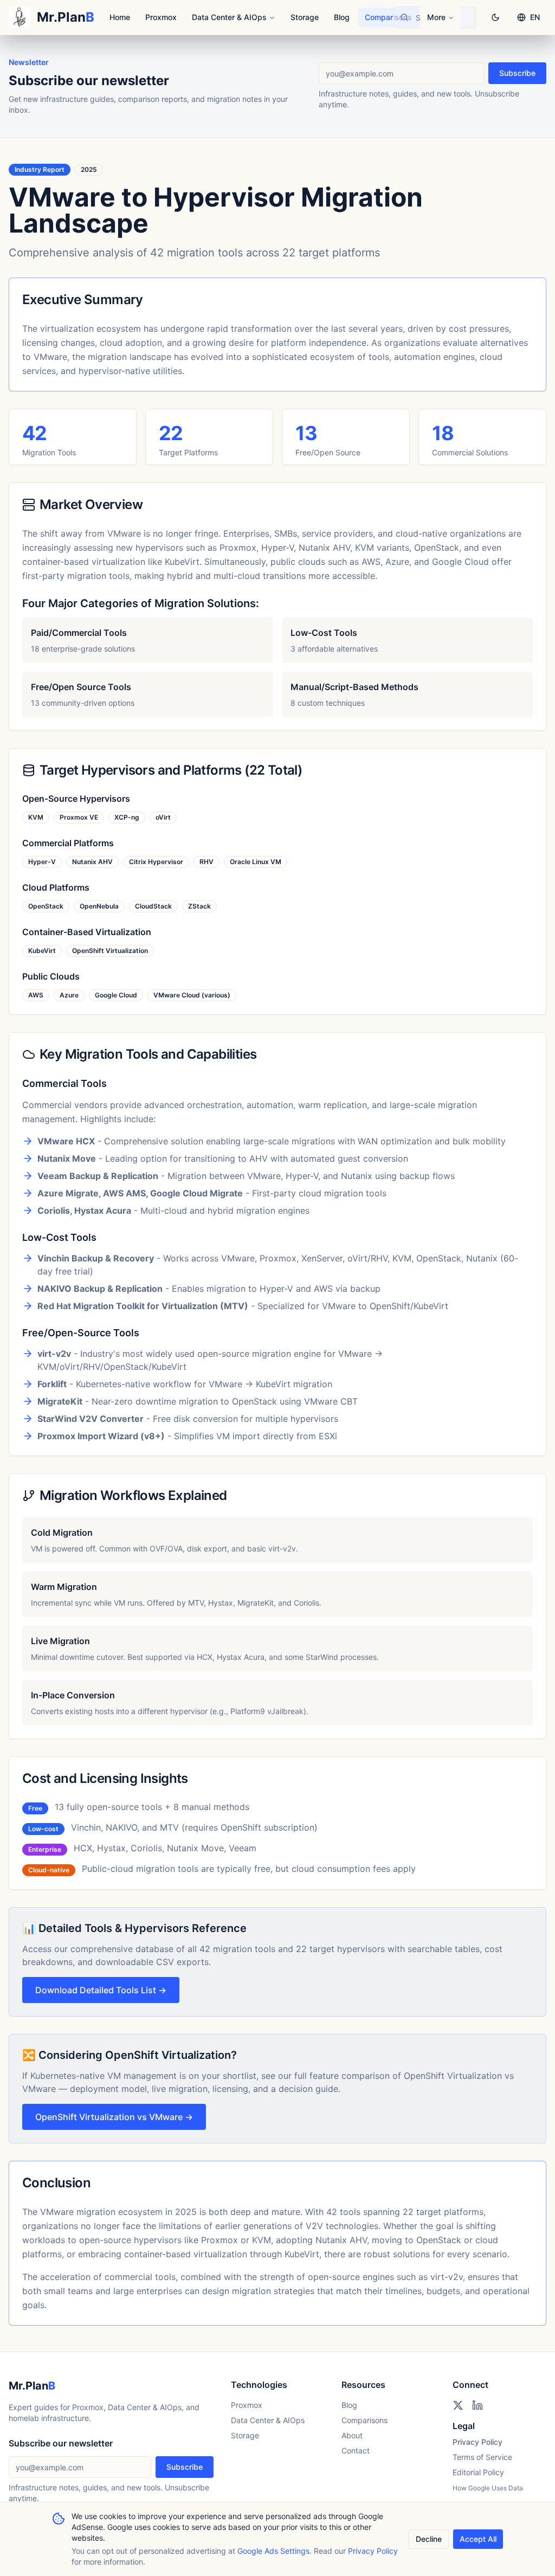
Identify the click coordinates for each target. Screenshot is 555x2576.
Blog (342, 17)
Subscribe (517, 73)
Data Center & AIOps (229, 17)
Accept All (478, 2539)
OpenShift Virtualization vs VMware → (114, 2117)
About (352, 2435)
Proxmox (161, 17)
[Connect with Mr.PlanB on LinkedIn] (477, 2405)
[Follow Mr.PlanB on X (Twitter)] (458, 2405)
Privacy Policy (477, 2442)
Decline (429, 2539)
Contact (356, 2451)
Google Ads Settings (273, 2551)
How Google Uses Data (488, 2488)
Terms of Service (482, 2457)
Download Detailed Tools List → (101, 1990)
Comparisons (388, 17)
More (436, 17)
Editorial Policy (478, 2472)
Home (120, 17)
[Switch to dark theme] (495, 17)
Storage (305, 17)
